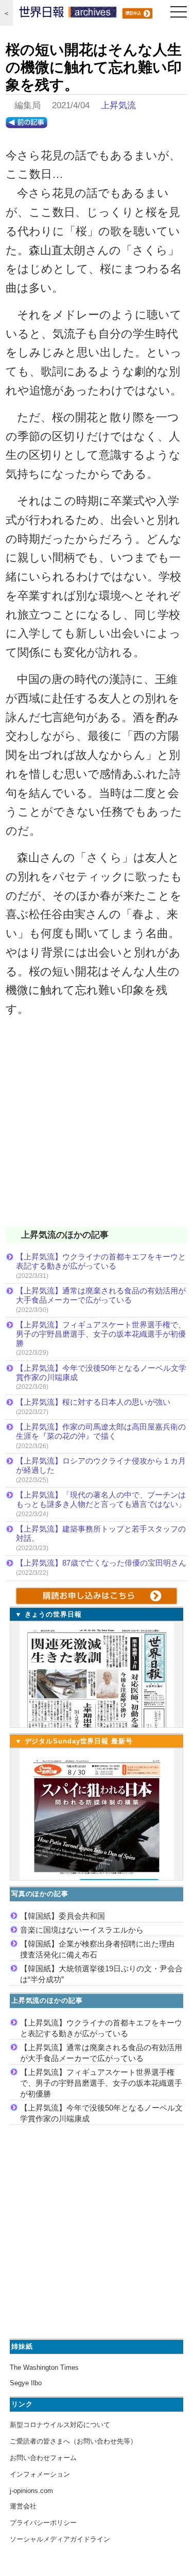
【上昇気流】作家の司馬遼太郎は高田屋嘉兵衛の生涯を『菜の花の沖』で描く (101, 1431)
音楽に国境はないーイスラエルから (82, 1930)
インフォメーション (40, 2474)
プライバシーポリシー (43, 2523)
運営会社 (23, 2506)
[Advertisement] (97, 1129)
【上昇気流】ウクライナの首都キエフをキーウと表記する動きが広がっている (101, 1261)
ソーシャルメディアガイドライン (60, 2539)
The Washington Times (44, 2367)
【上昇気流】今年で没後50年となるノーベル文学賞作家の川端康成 (101, 1373)
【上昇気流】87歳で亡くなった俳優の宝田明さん (101, 1563)
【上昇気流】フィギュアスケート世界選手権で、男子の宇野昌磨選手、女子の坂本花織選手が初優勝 (101, 1334)
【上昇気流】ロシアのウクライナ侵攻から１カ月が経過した (101, 1465)
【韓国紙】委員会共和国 (63, 1916)
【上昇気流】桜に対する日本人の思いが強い (93, 1402)
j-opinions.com (31, 2491)
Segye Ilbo (26, 2383)
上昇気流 (118, 105)
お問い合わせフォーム (43, 2458)
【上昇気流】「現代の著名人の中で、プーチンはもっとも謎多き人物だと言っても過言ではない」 (101, 1499)
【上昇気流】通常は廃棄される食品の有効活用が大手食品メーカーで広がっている (101, 1295)
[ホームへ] (68, 14)
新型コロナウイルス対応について (60, 2425)
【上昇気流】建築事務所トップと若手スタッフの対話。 (101, 1533)
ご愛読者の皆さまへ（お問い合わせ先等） (73, 2441)
